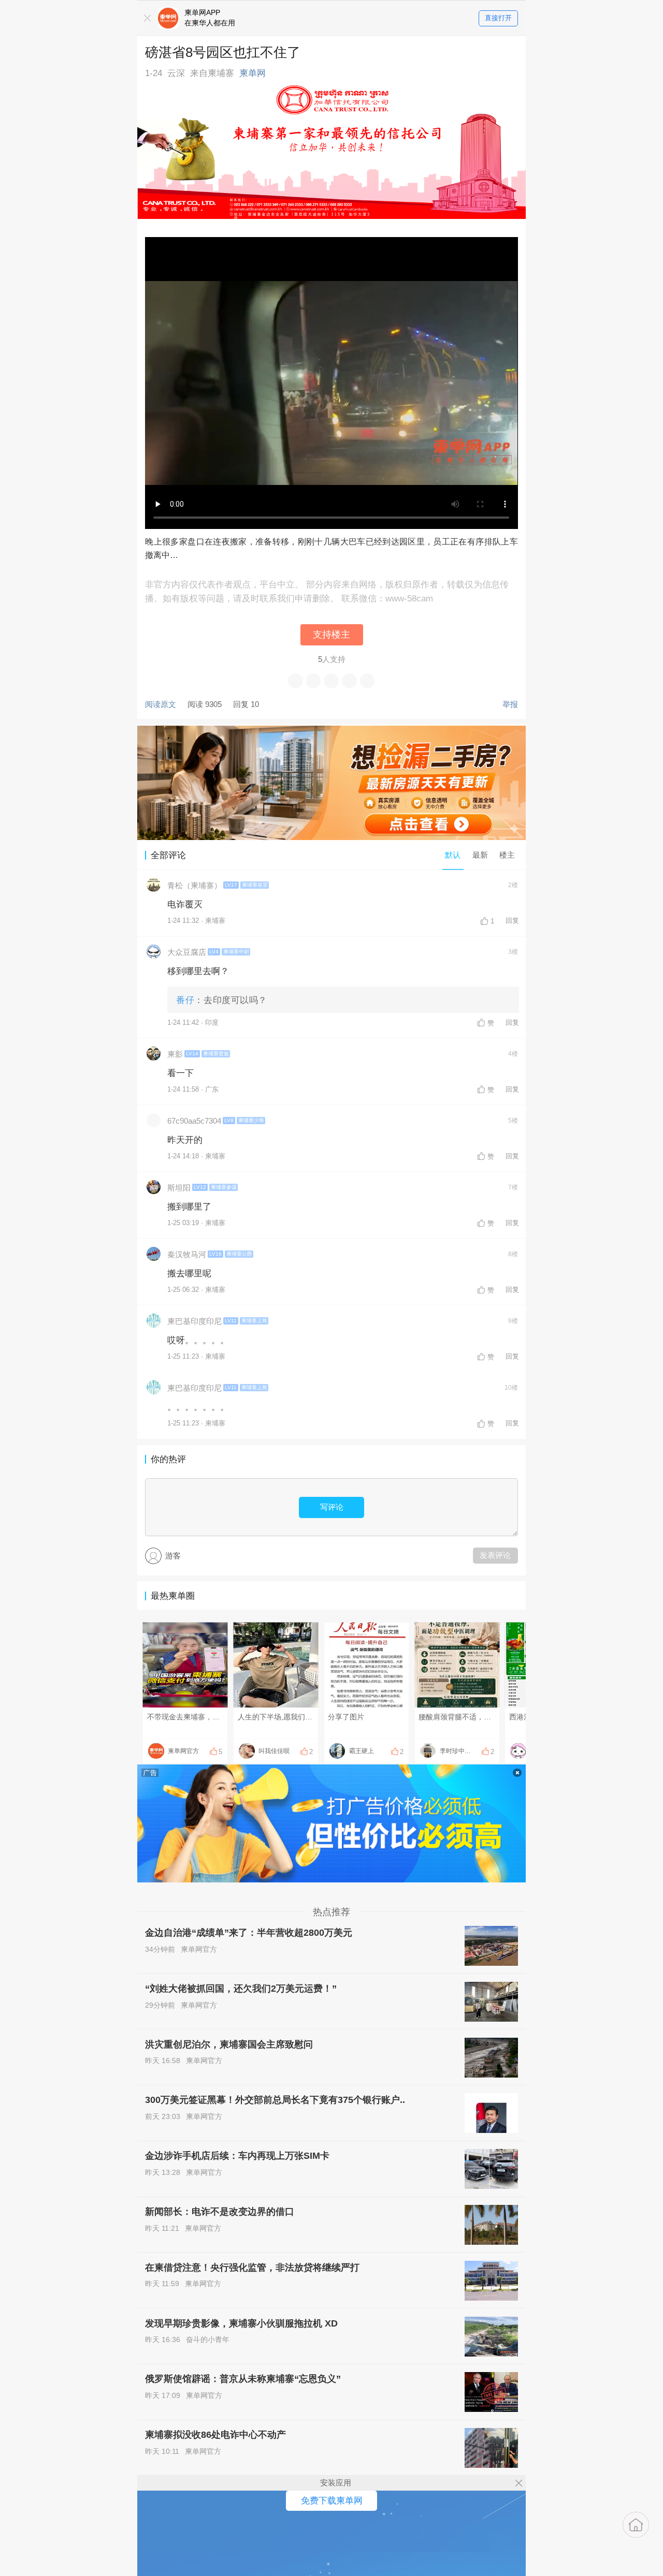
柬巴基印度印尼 (194, 1321)
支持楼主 (331, 635)
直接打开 (498, 18)
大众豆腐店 (187, 952)
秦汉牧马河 (187, 1254)
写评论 (332, 1507)
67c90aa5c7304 (194, 1121)
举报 (510, 704)
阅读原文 (161, 704)
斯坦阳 (179, 1188)
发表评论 (495, 1555)
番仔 (185, 1000)
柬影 (175, 1054)
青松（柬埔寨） (194, 885)
